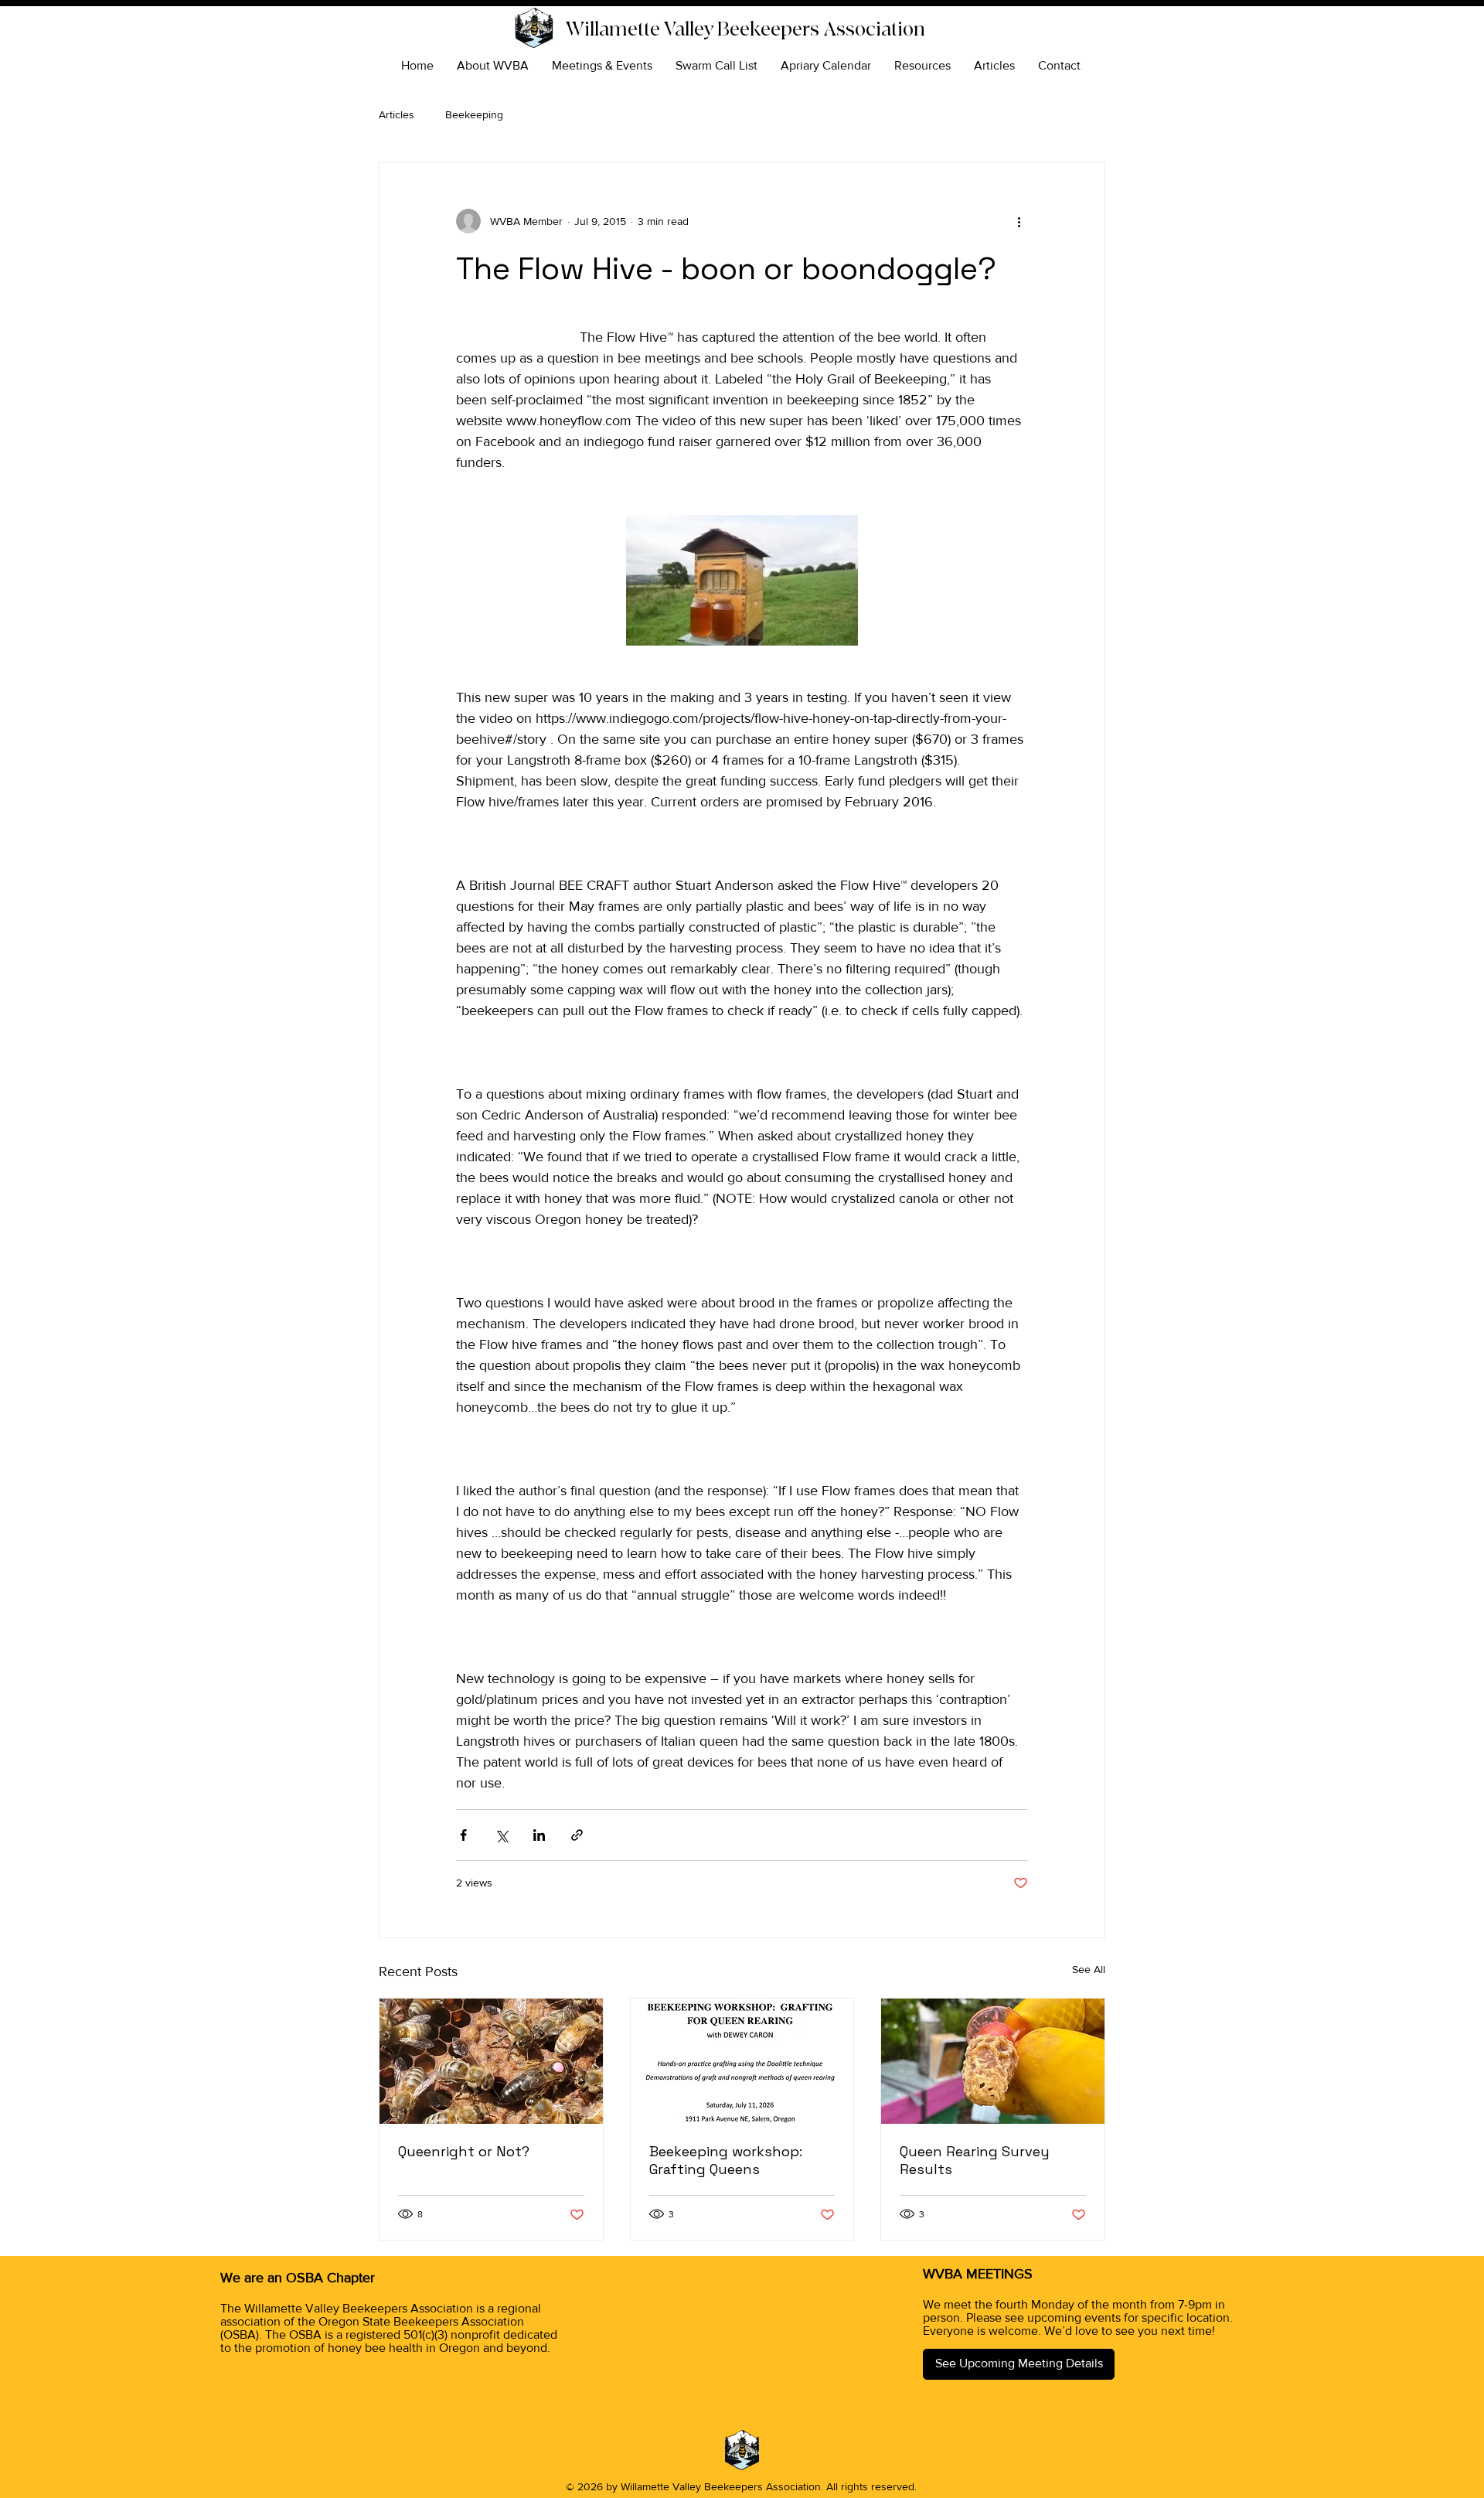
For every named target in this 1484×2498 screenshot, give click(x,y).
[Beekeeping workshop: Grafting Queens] (742, 2061)
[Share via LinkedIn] (539, 1835)
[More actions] (1019, 221)
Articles (397, 114)
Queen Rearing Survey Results (975, 2160)
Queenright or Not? (464, 2151)
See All (1089, 1969)
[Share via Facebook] (463, 1835)
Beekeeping (474, 114)
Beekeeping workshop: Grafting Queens (726, 2160)
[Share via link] (577, 1835)
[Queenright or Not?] (491, 2061)
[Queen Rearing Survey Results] (993, 2061)
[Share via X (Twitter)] (501, 1835)
